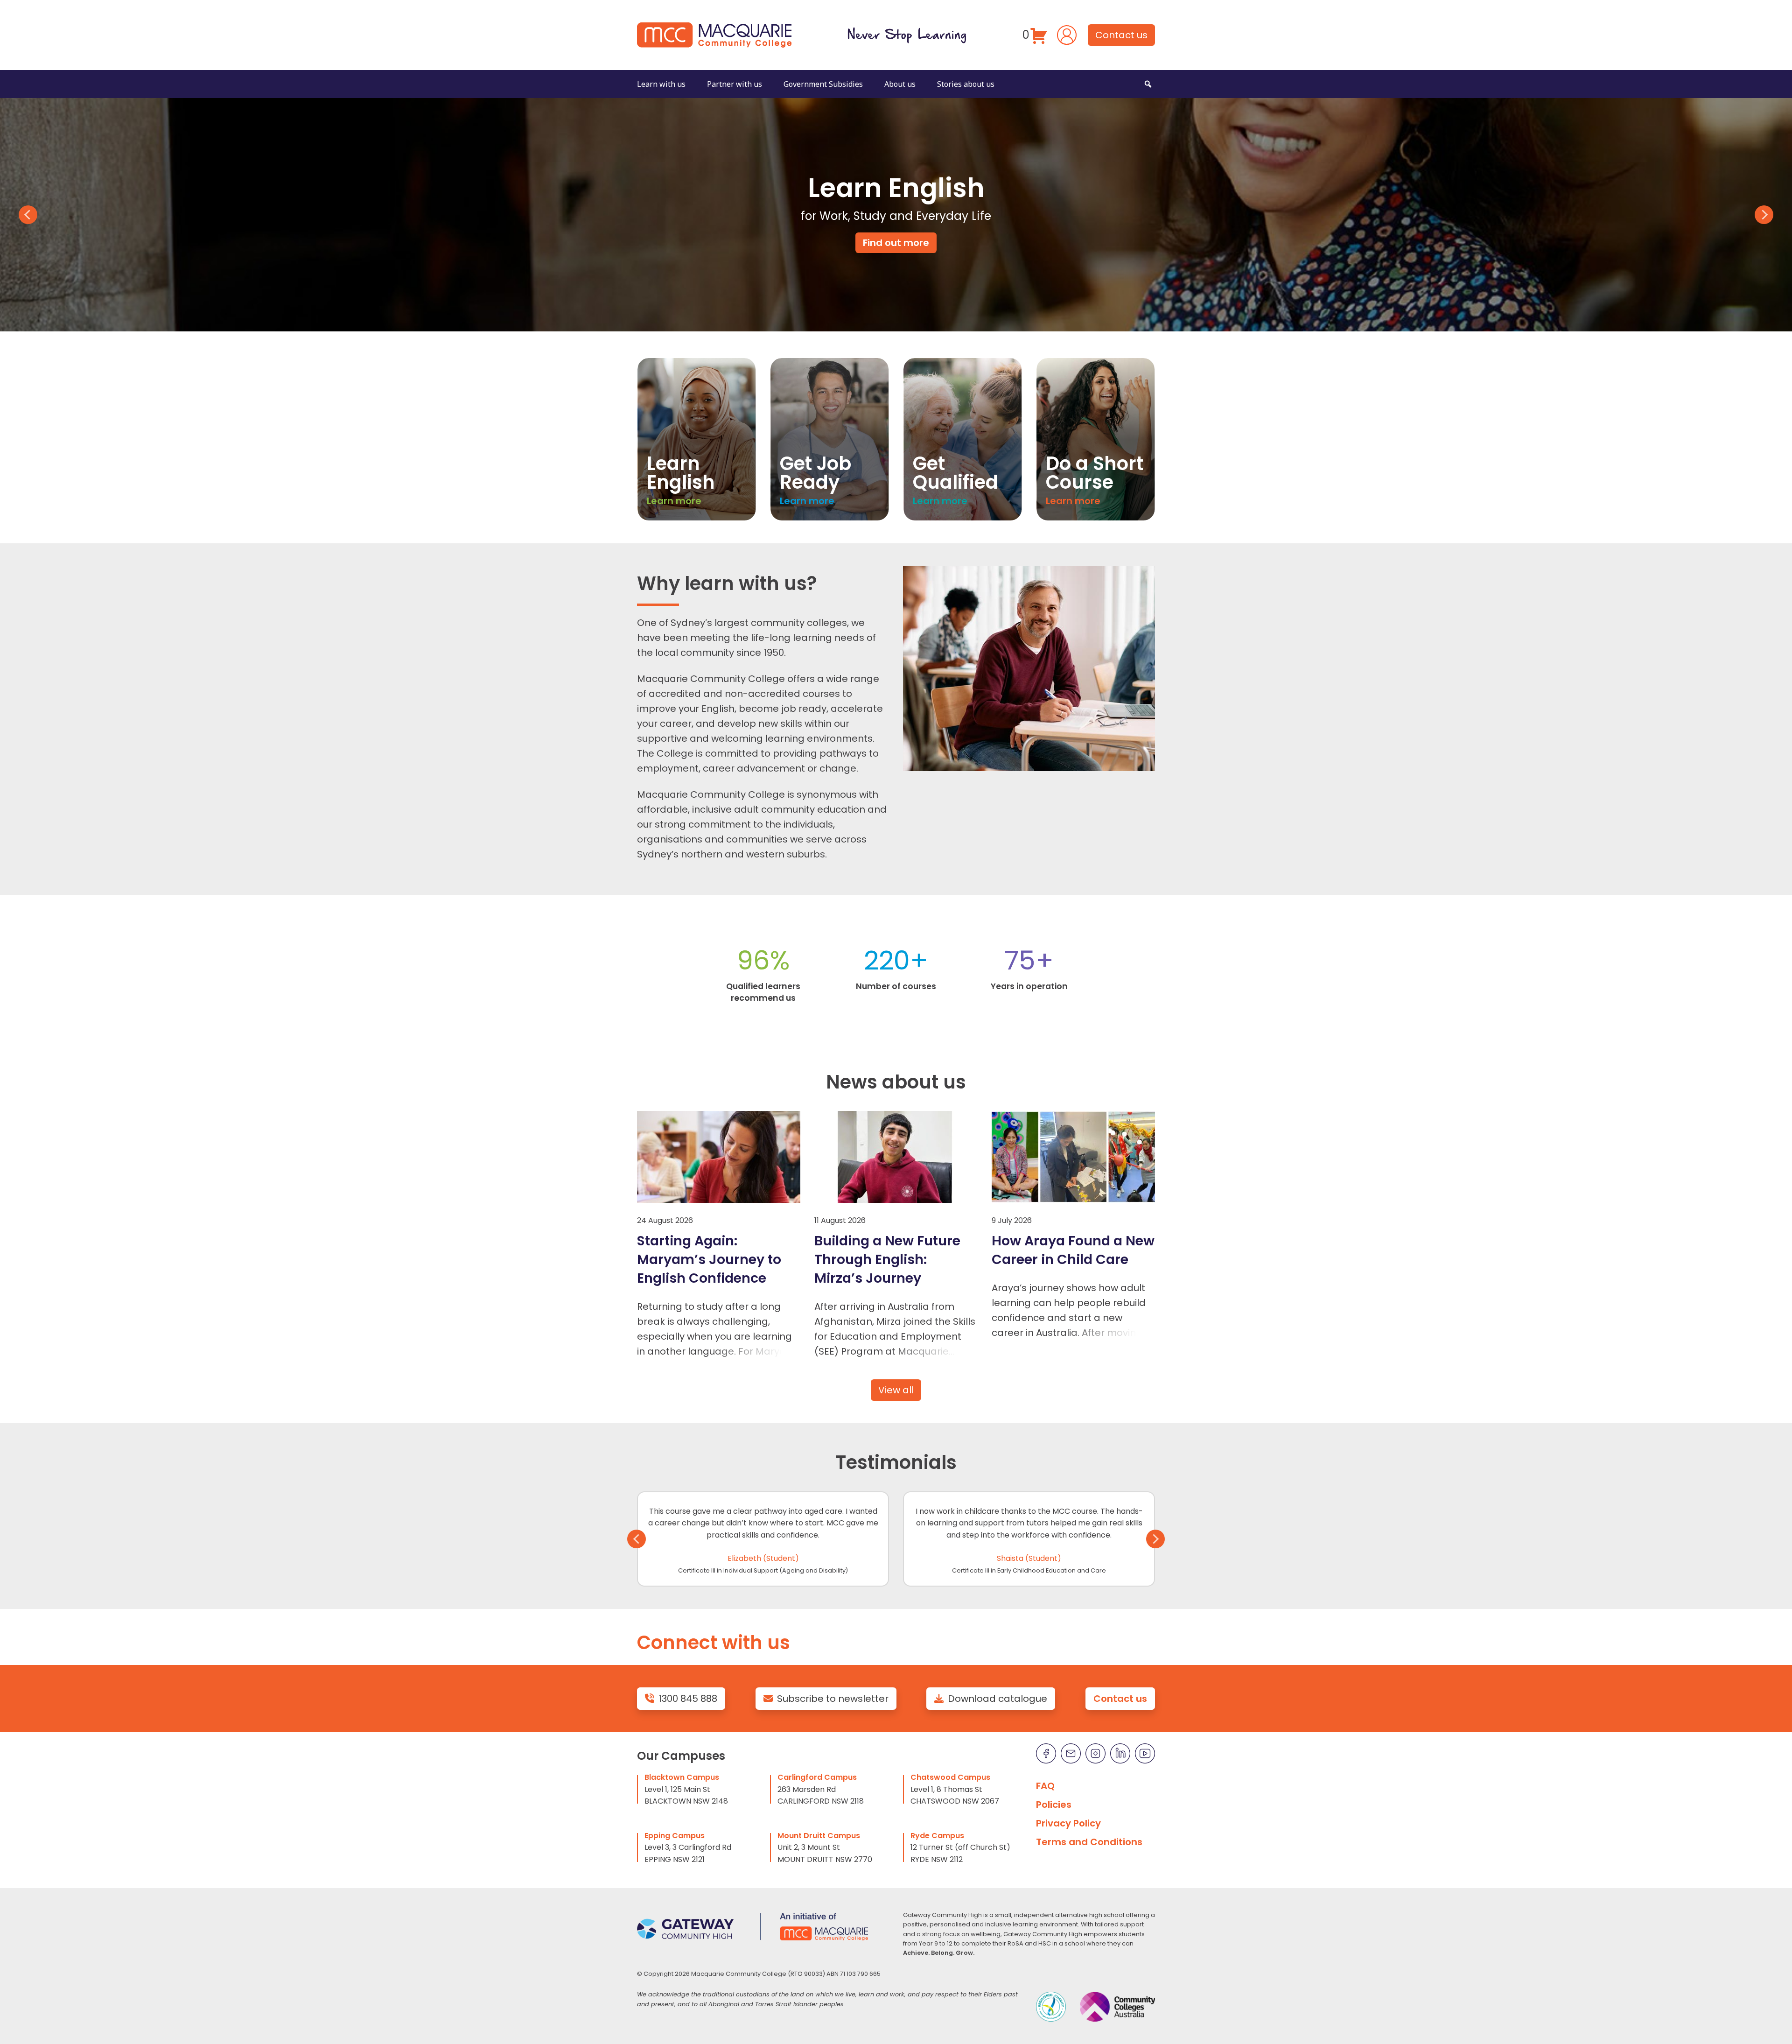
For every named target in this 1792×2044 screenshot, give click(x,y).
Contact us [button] (1121, 35)
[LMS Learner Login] (1067, 34)
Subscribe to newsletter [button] (833, 1699)
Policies (1054, 1805)
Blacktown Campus (682, 1777)
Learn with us (661, 84)
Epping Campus (675, 1836)
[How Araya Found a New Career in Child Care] (1073, 1157)
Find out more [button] (896, 243)
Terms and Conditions (1089, 1842)
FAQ (1045, 1786)
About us (900, 84)
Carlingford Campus (817, 1777)
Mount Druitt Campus (819, 1836)
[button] (1148, 84)
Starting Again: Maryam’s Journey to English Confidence (709, 1259)
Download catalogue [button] (997, 1699)
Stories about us (966, 84)
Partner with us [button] (735, 84)
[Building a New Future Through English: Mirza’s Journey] (896, 1157)
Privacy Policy (1068, 1823)
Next (1764, 215)
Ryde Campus (937, 1836)
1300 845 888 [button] (688, 1699)
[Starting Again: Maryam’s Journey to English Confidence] (719, 1157)
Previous (28, 215)
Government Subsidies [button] (823, 84)
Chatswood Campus (950, 1777)
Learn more (674, 501)
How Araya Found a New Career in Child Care (1073, 1250)
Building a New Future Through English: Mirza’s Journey (887, 1259)
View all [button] (896, 1390)
